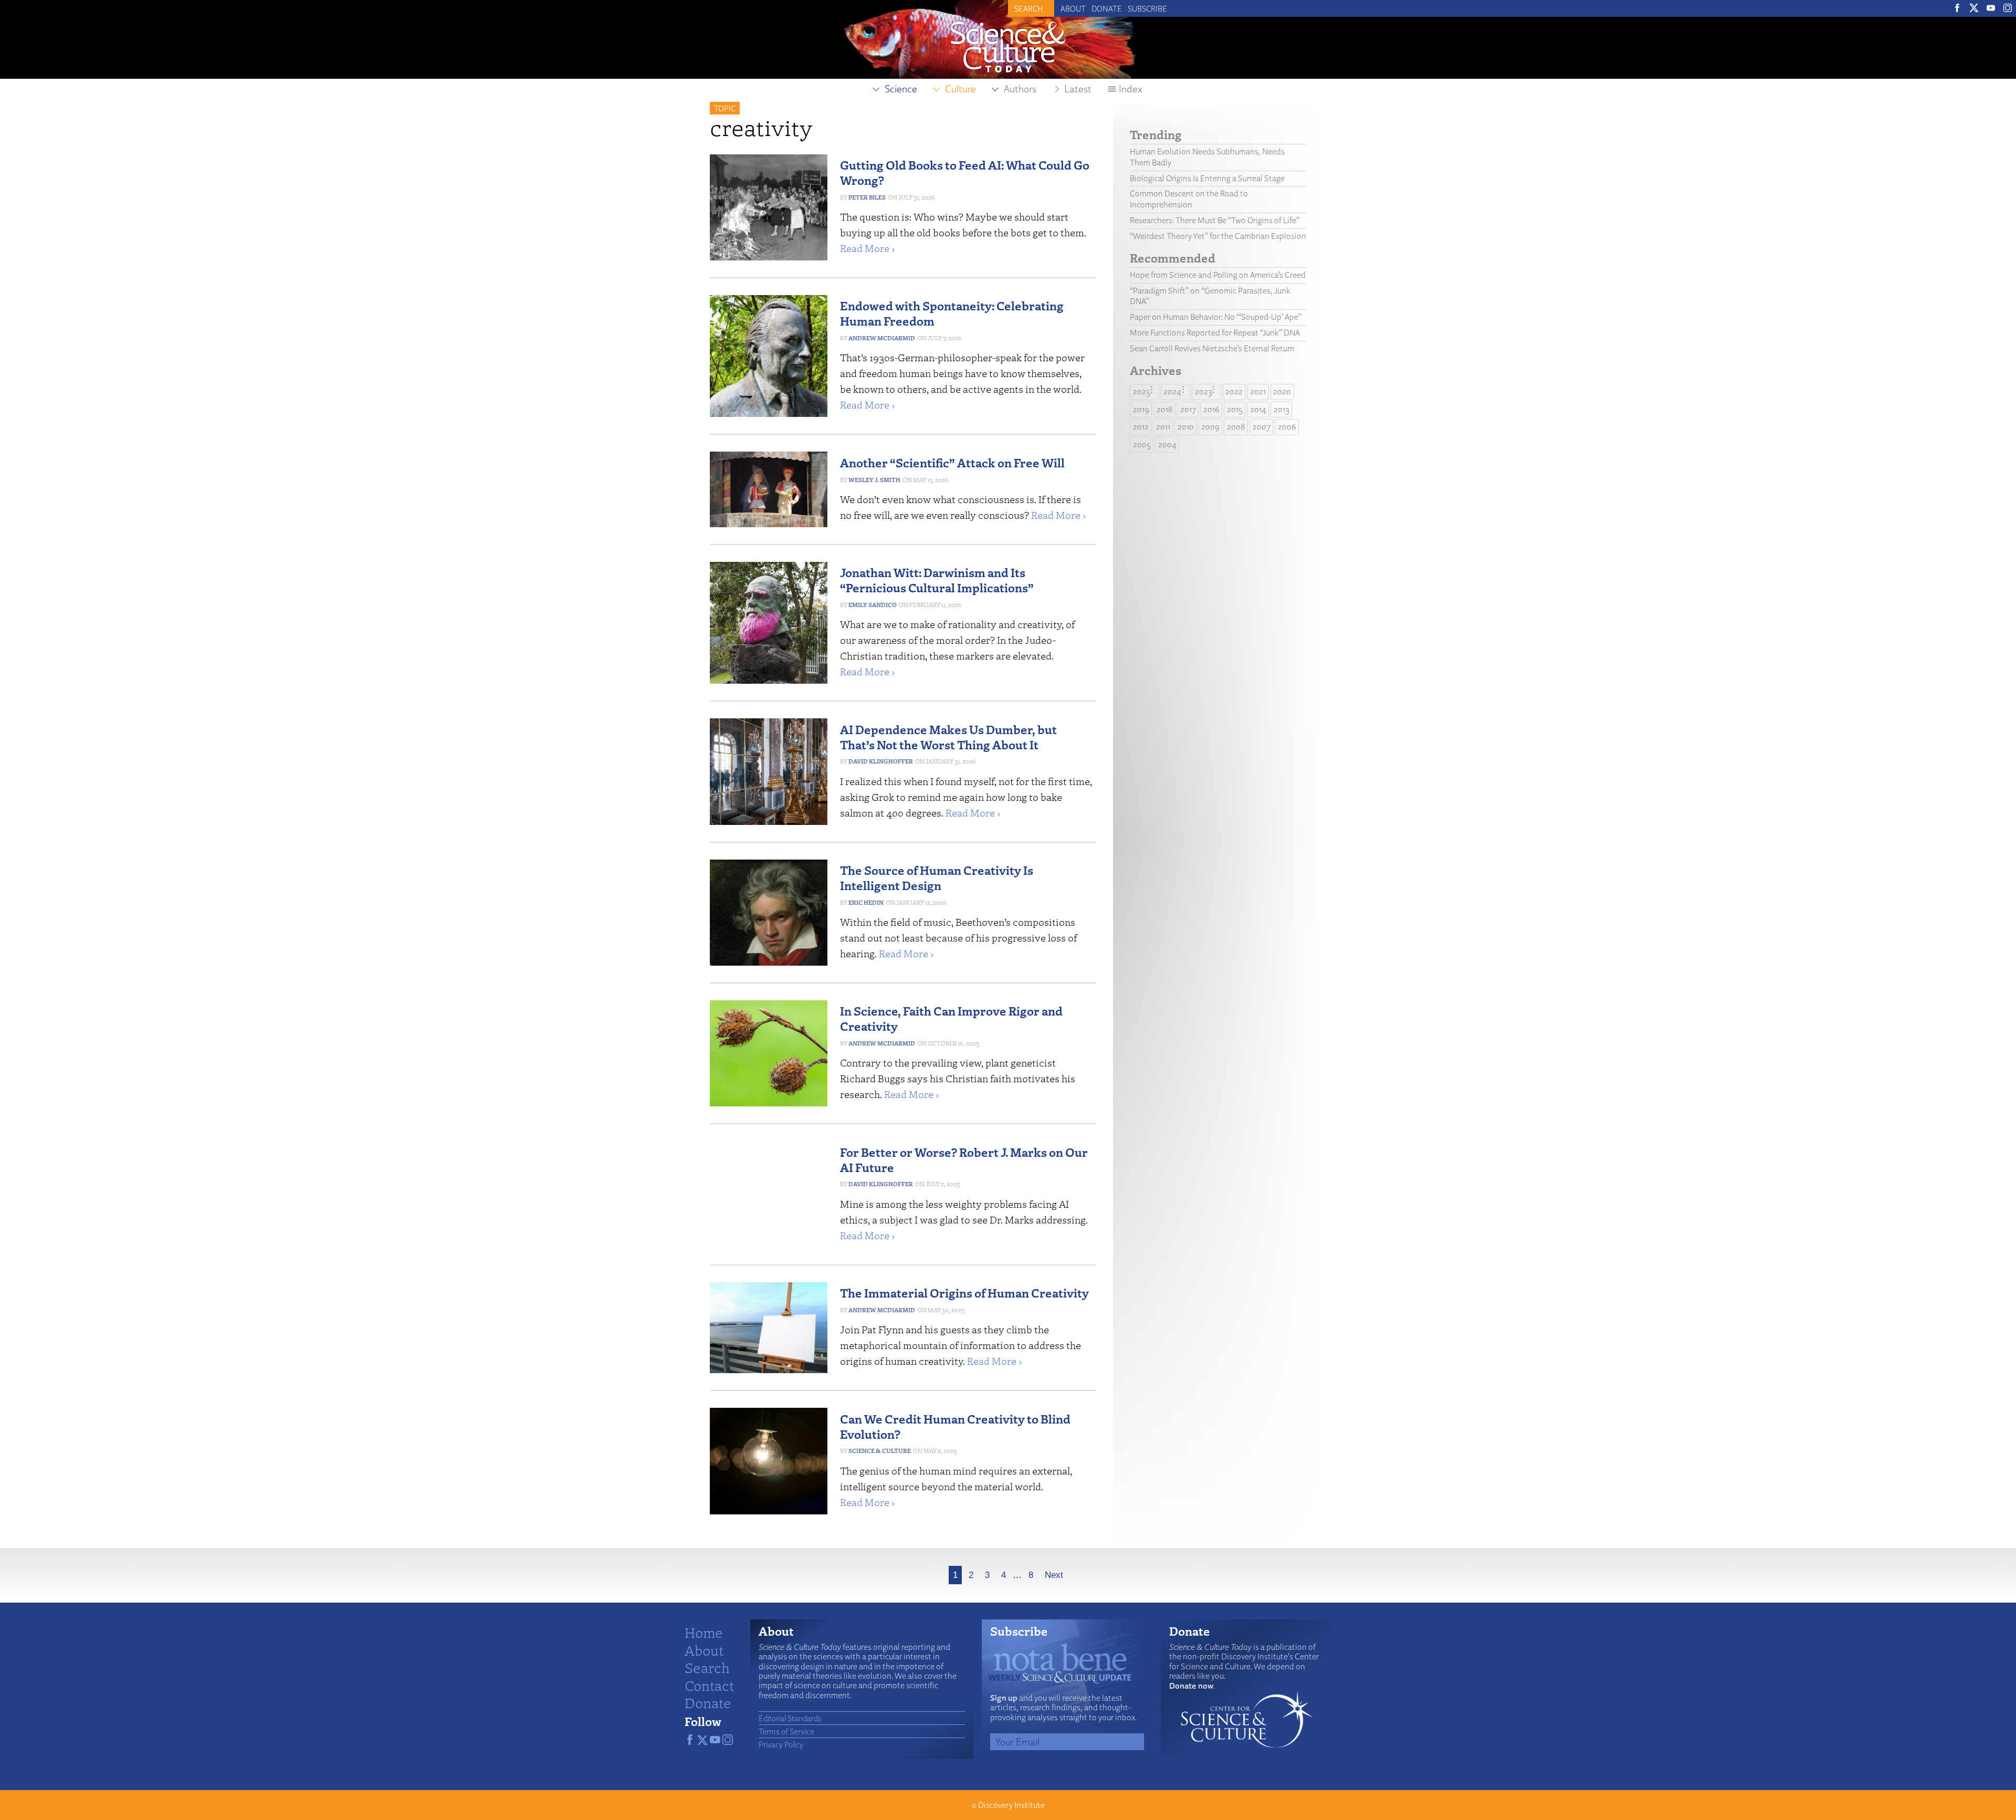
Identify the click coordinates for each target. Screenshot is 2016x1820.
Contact (709, 1685)
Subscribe (1147, 8)
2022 (1234, 391)
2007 (1262, 427)
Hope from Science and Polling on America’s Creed (1218, 275)
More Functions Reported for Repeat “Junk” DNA (1215, 333)
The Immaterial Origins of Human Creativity (964, 1293)
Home (704, 1632)
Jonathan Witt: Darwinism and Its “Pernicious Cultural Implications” (937, 580)
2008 (1236, 427)
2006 (1287, 427)
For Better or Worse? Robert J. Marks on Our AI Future (964, 1159)
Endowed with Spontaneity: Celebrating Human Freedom (952, 313)
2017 (1188, 409)
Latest (1078, 89)
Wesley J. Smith (874, 480)
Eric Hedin (866, 902)
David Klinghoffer (881, 761)
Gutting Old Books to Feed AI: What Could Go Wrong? (965, 172)
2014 (1258, 409)
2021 (1258, 391)
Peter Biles (867, 197)
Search (707, 1667)
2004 (1167, 444)
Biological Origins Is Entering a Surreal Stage (1207, 178)
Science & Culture (880, 1451)
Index (1131, 89)
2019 (1141, 409)
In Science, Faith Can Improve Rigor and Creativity (951, 1018)
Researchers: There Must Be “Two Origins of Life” (1215, 220)
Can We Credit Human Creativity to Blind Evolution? (955, 1426)
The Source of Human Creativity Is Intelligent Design (937, 877)
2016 (1211, 409)
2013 (1282, 409)
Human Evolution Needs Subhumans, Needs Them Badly (1207, 157)
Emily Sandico (873, 605)
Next (1054, 1575)
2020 (1282, 391)
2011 (1163, 427)
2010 (1186, 427)
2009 (1210, 427)
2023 (1204, 391)
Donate (1107, 8)
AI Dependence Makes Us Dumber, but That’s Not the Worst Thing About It (948, 737)
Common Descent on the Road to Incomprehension (1189, 199)
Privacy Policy (781, 1744)
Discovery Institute (1011, 1805)
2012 (1141, 427)
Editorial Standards (790, 1718)
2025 (1142, 391)
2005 (1142, 444)
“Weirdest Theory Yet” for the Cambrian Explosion (1218, 236)
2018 (1165, 409)
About (1073, 8)
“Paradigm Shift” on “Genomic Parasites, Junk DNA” (1210, 296)
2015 (1235, 409)
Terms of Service (786, 1731)
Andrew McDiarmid (882, 338)
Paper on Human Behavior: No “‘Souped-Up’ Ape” (1216, 317)
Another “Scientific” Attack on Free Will (952, 462)
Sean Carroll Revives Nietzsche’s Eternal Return (1212, 348)
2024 (1172, 391)
